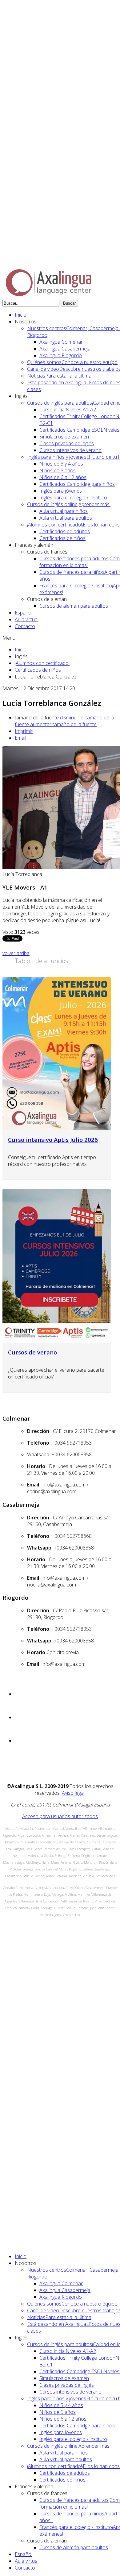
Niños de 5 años (58, 470)
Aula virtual (27, 619)
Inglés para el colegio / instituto (73, 498)
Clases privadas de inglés (67, 443)
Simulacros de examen (64, 437)
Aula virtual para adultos (66, 518)
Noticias (59, 376)
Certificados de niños (62, 538)
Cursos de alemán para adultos (74, 606)
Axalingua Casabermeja (65, 349)
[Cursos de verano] (57, 1266)
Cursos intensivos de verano (70, 450)
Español (24, 613)
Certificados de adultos (65, 531)
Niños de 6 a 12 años (63, 477)
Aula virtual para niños (64, 511)
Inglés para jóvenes (61, 491)
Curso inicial (68, 410)
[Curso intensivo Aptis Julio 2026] (57, 1054)
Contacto (25, 626)
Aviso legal (73, 1793)
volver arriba (16, 953)
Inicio (21, 315)
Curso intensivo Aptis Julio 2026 (53, 1140)
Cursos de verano (32, 1352)
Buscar (69, 303)
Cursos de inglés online (69, 504)
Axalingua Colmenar (61, 342)
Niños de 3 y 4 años (61, 464)
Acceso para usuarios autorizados (60, 1816)
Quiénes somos (72, 362)
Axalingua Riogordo (61, 355)
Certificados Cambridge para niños (77, 484)
